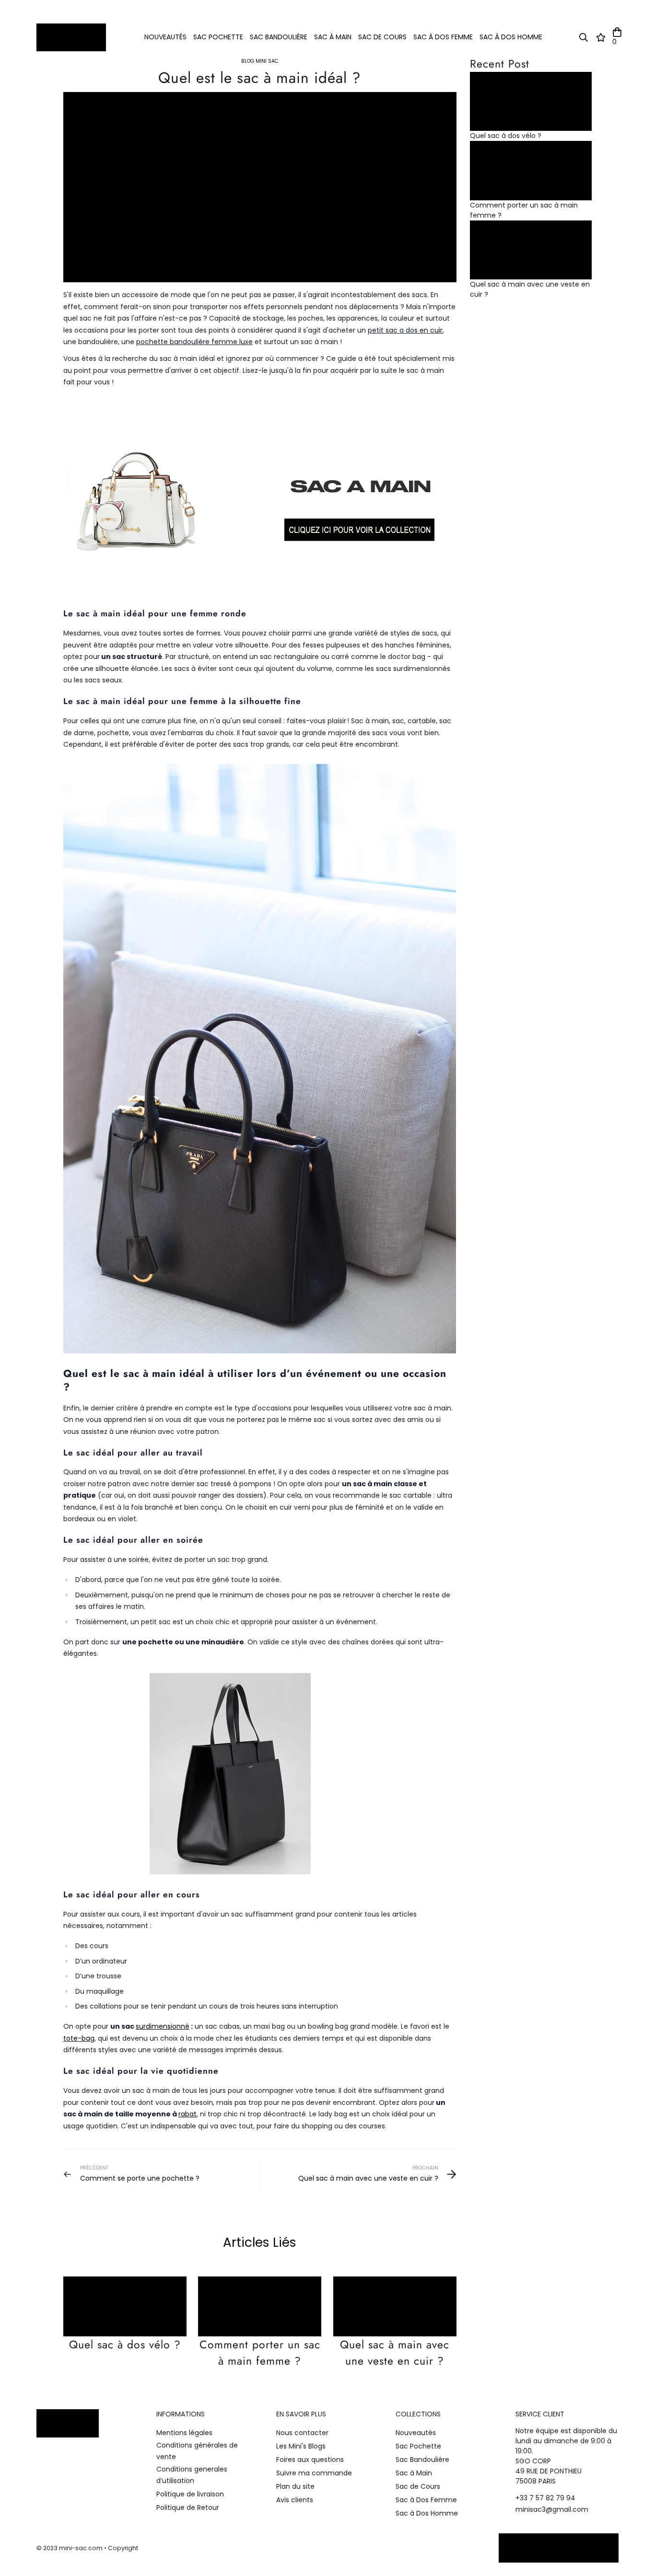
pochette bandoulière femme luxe (194, 342)
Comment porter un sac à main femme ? (260, 2353)
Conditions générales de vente (197, 2451)
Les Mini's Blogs (301, 2446)
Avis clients (295, 2500)
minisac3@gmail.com (552, 2509)
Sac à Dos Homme (511, 37)
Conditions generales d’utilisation (192, 2475)
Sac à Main (333, 37)
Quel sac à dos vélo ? (125, 2345)
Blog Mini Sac (260, 61)
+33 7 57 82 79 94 (545, 2498)
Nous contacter (302, 2433)
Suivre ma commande (314, 2473)
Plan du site (295, 2486)
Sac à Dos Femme (443, 37)
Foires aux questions (310, 2460)
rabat (187, 2114)
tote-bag (79, 2038)
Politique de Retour (188, 2507)
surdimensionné (163, 2026)
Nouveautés (165, 37)
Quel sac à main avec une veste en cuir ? (395, 2353)
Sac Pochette (218, 37)
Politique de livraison (190, 2494)
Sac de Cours (382, 37)
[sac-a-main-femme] (260, 496)
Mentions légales (184, 2433)
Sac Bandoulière (279, 37)
